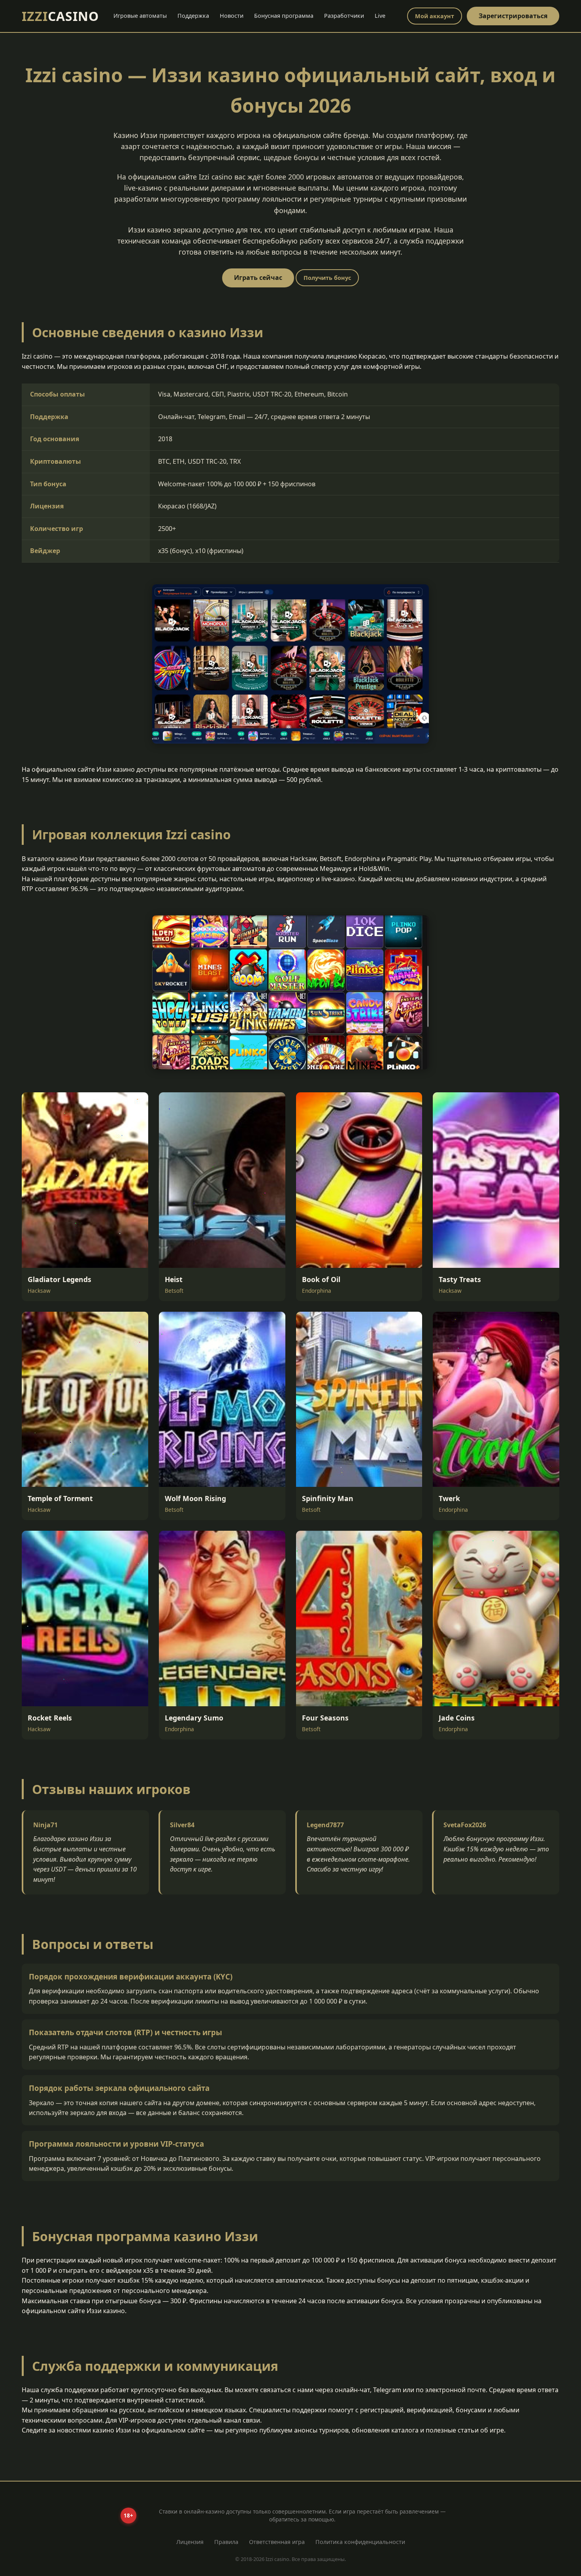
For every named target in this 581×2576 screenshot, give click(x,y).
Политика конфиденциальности (360, 2542)
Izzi (60, 16)
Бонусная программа (284, 16)
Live (380, 16)
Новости (232, 16)
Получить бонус (327, 278)
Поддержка (193, 16)
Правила (226, 2542)
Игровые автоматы (140, 16)
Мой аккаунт (435, 16)
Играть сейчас (258, 278)
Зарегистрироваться (513, 16)
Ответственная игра (277, 2542)
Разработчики (344, 16)
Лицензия (190, 2542)
